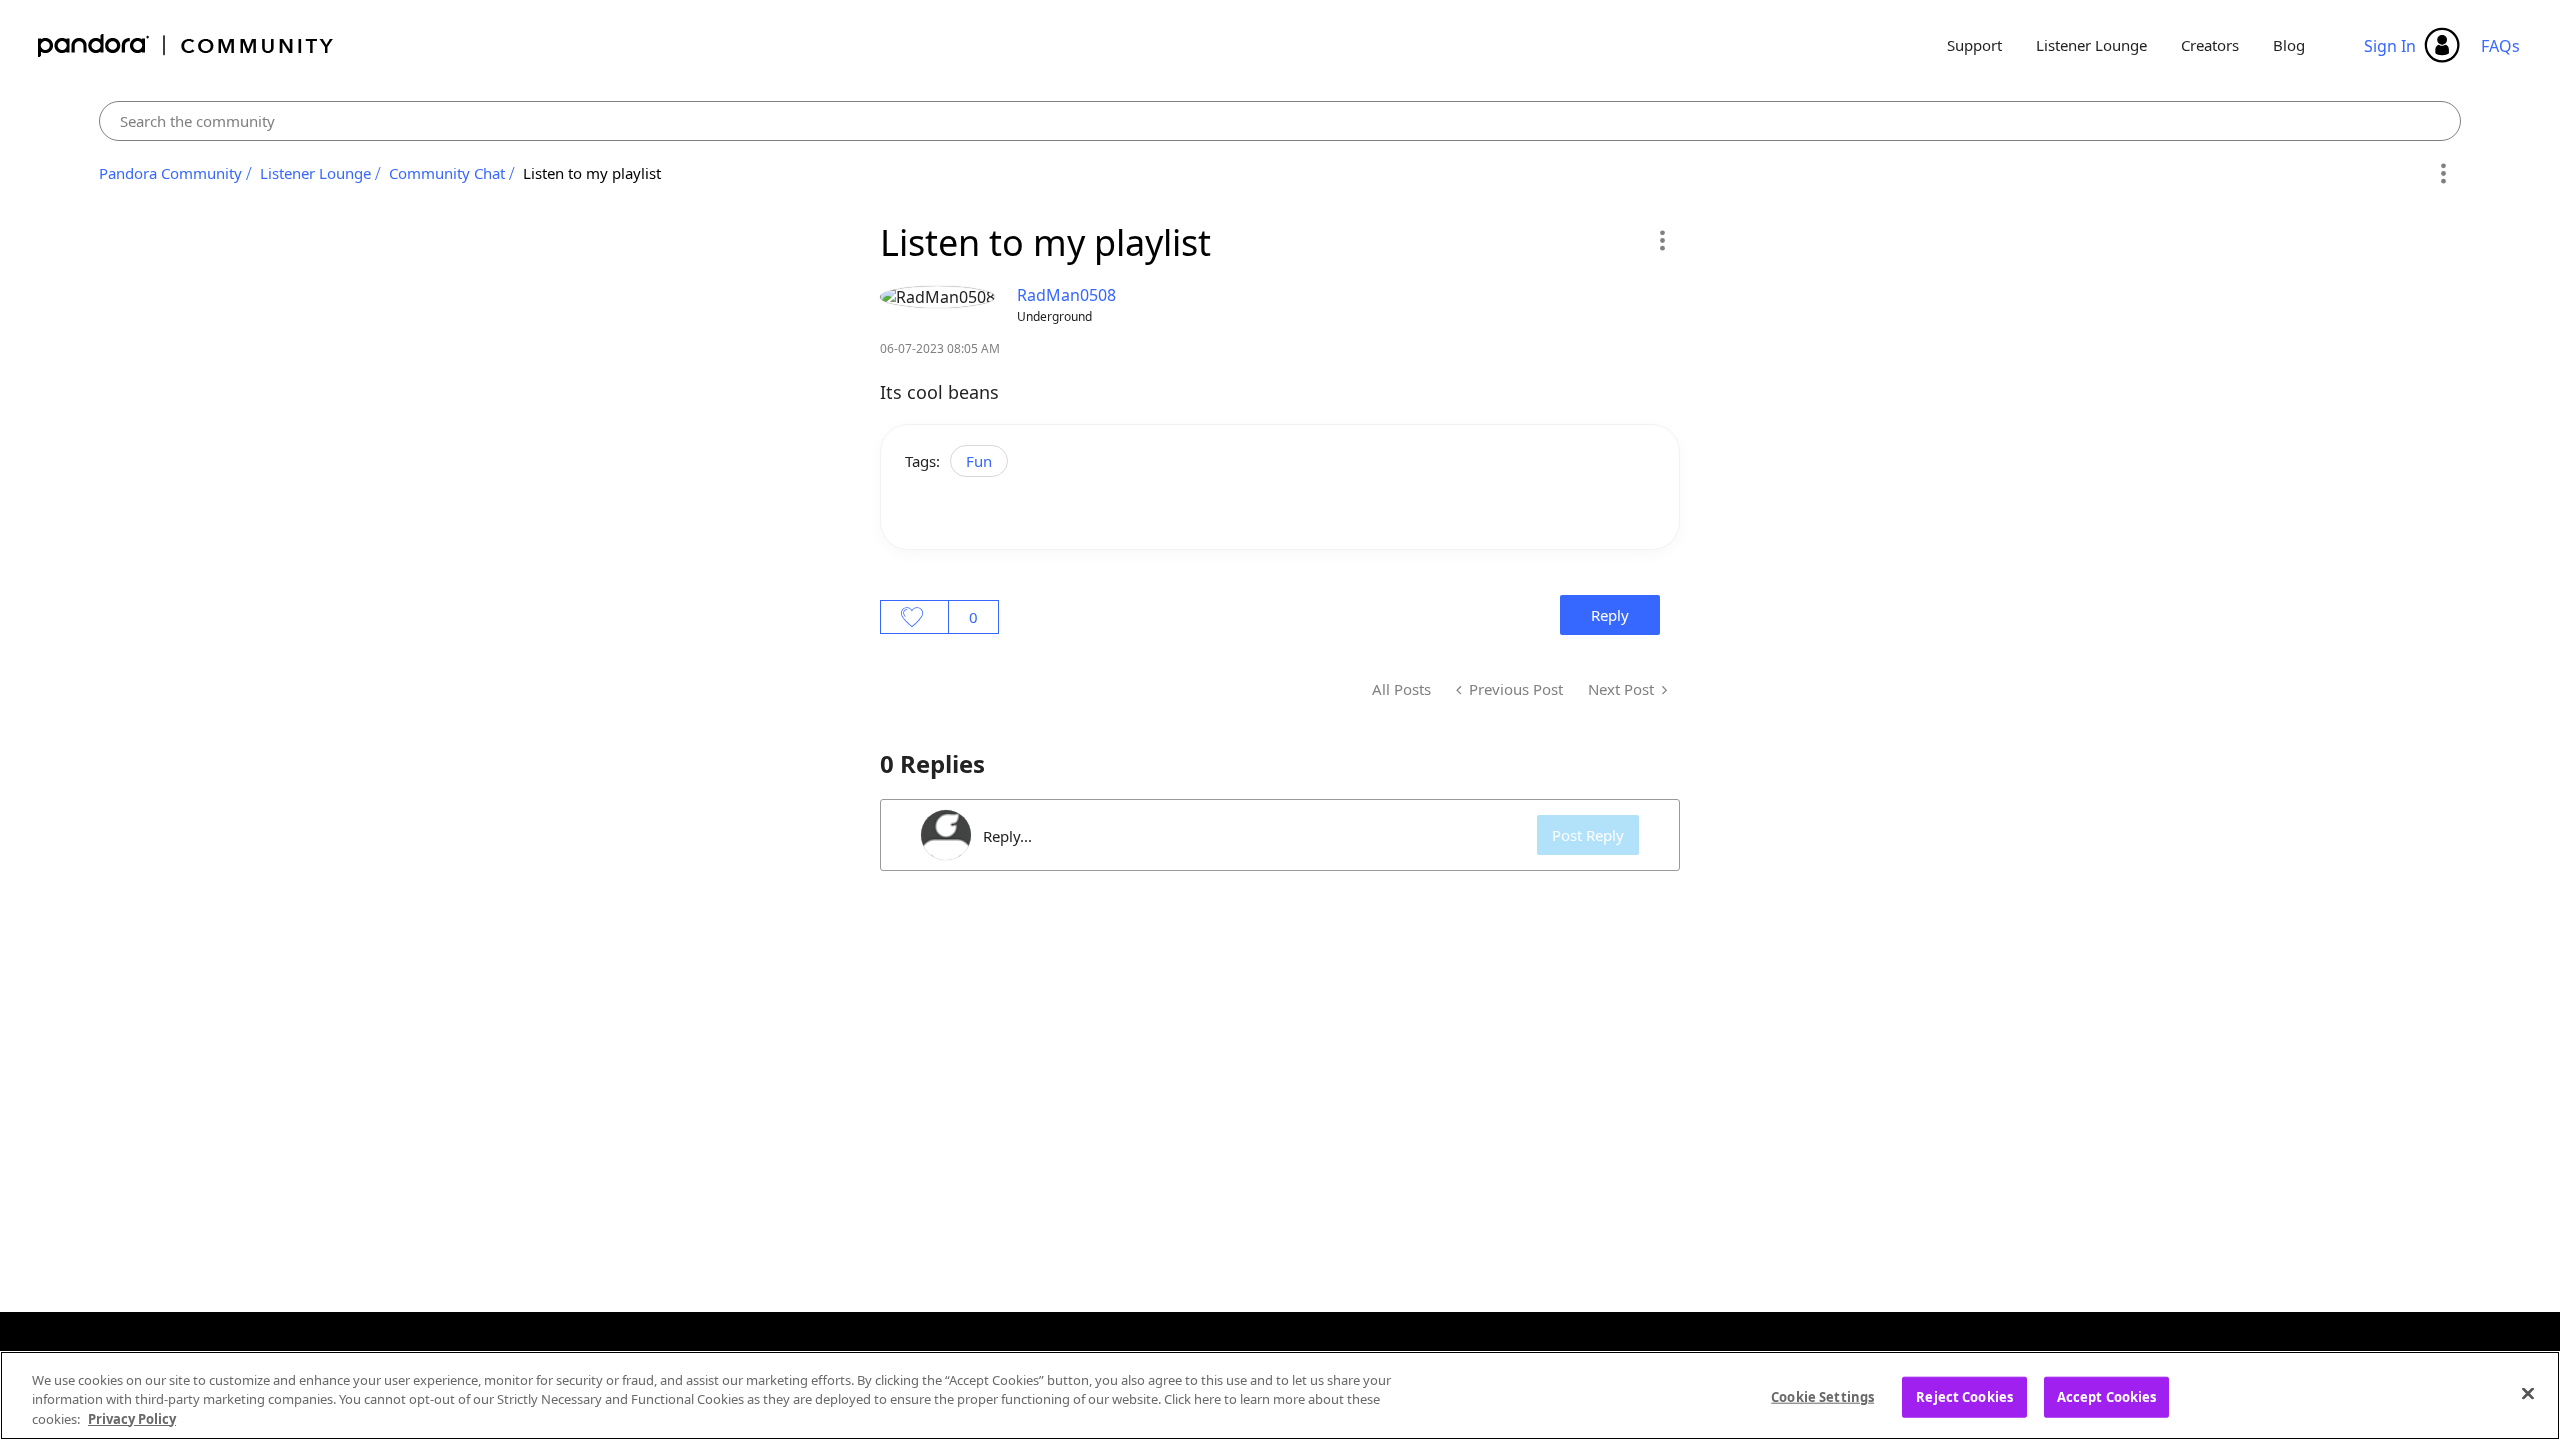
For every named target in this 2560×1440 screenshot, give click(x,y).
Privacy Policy (132, 1419)
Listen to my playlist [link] (592, 173)
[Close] (2528, 1393)
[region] (1280, 1395)
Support (1974, 45)
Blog (2289, 45)
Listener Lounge (2091, 45)
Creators (2210, 45)
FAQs (2500, 46)
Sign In (2390, 46)
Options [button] (2442, 174)
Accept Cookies (2107, 1396)
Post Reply (1588, 835)
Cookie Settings (1822, 1396)
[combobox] (1280, 121)
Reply (1610, 615)
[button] (1661, 240)
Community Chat (447, 173)
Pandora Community (186, 45)
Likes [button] (914, 617)
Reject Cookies (1964, 1396)
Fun (979, 461)
